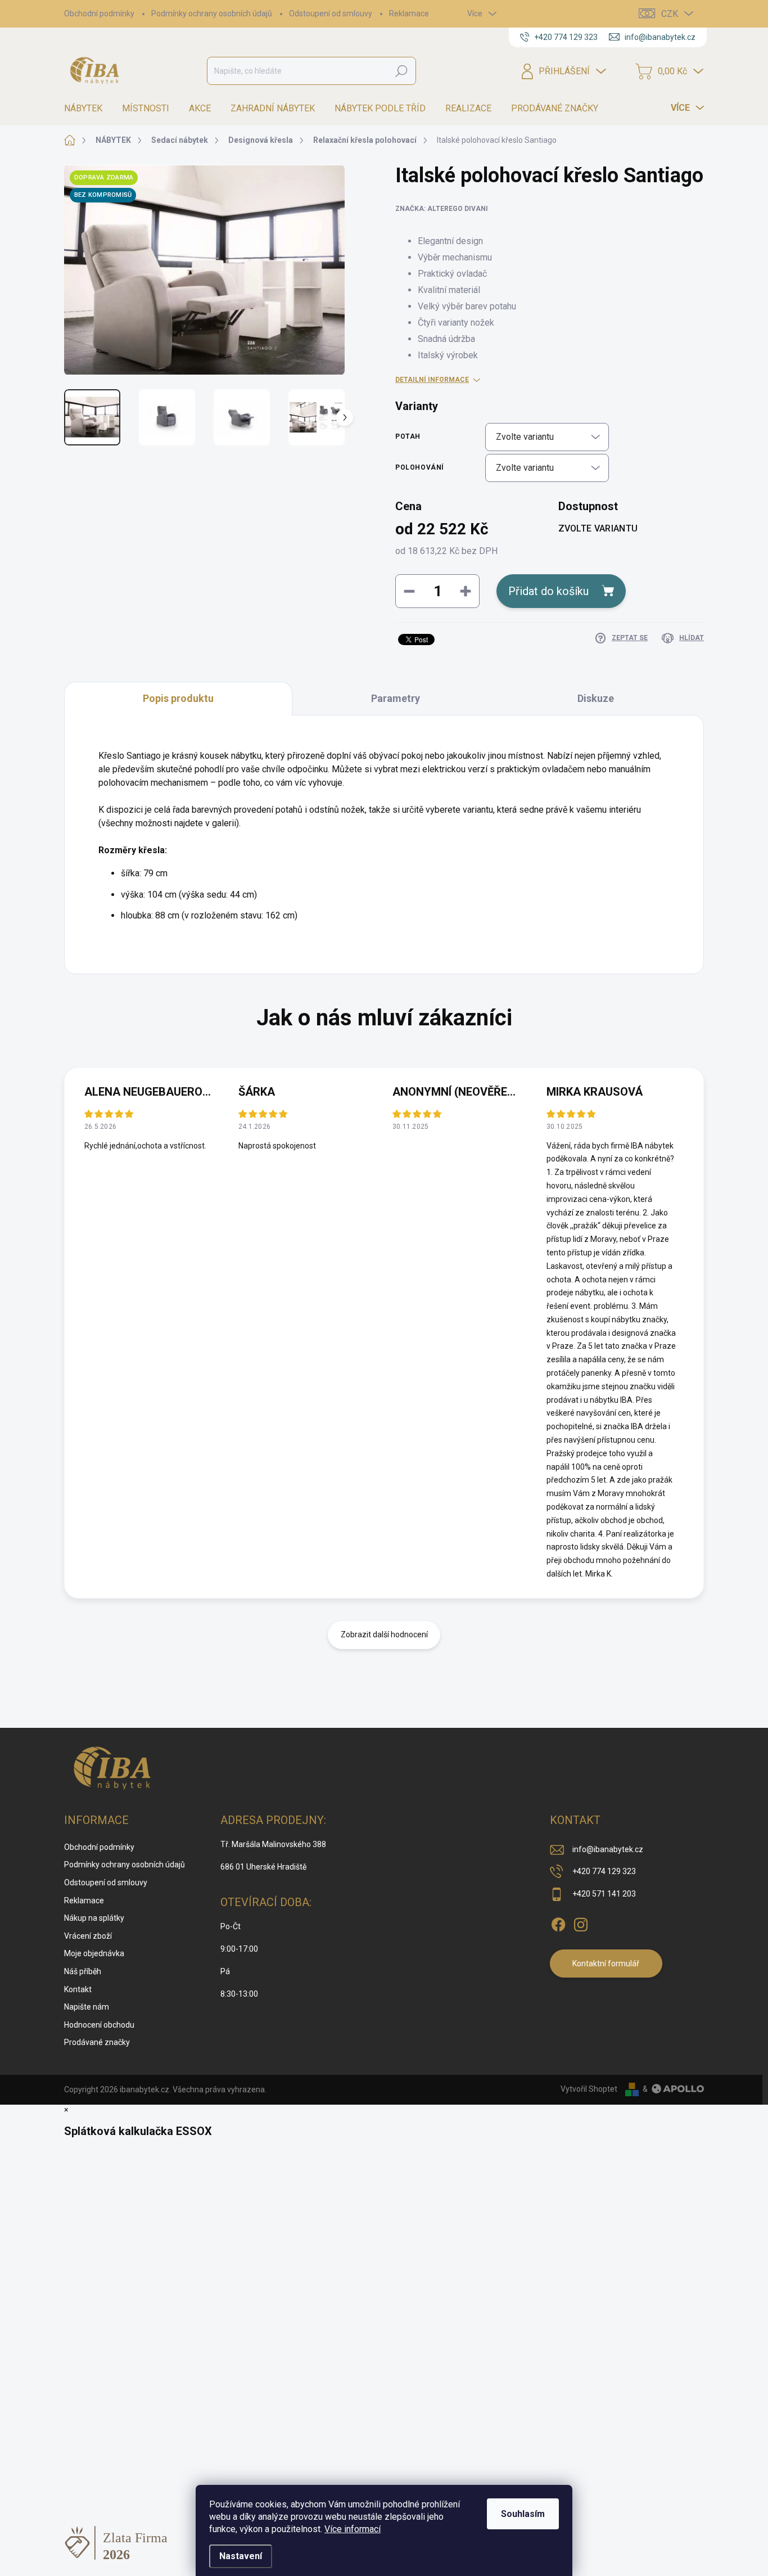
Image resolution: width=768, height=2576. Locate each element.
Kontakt (78, 1989)
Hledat (401, 71)
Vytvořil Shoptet (589, 2089)
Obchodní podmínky (99, 13)
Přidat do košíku (548, 591)
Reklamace (409, 13)
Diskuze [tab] (596, 698)
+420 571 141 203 (604, 1894)
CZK (670, 14)
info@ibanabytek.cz (608, 1849)
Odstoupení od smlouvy (331, 13)
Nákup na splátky (94, 1918)
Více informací (353, 2529)
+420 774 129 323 (604, 1871)
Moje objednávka (94, 1953)
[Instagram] (581, 1922)
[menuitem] (87, 109)
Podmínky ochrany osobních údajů (212, 13)
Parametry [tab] (396, 698)
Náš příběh (83, 1971)
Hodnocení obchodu (99, 2025)
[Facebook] (558, 1922)
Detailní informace (432, 380)
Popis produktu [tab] (178, 698)
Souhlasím (523, 2514)
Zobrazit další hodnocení (384, 1634)
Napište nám (87, 2007)
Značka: (442, 209)
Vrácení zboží (88, 1936)
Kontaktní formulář (606, 1963)
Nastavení (241, 2556)
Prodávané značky (97, 2042)
